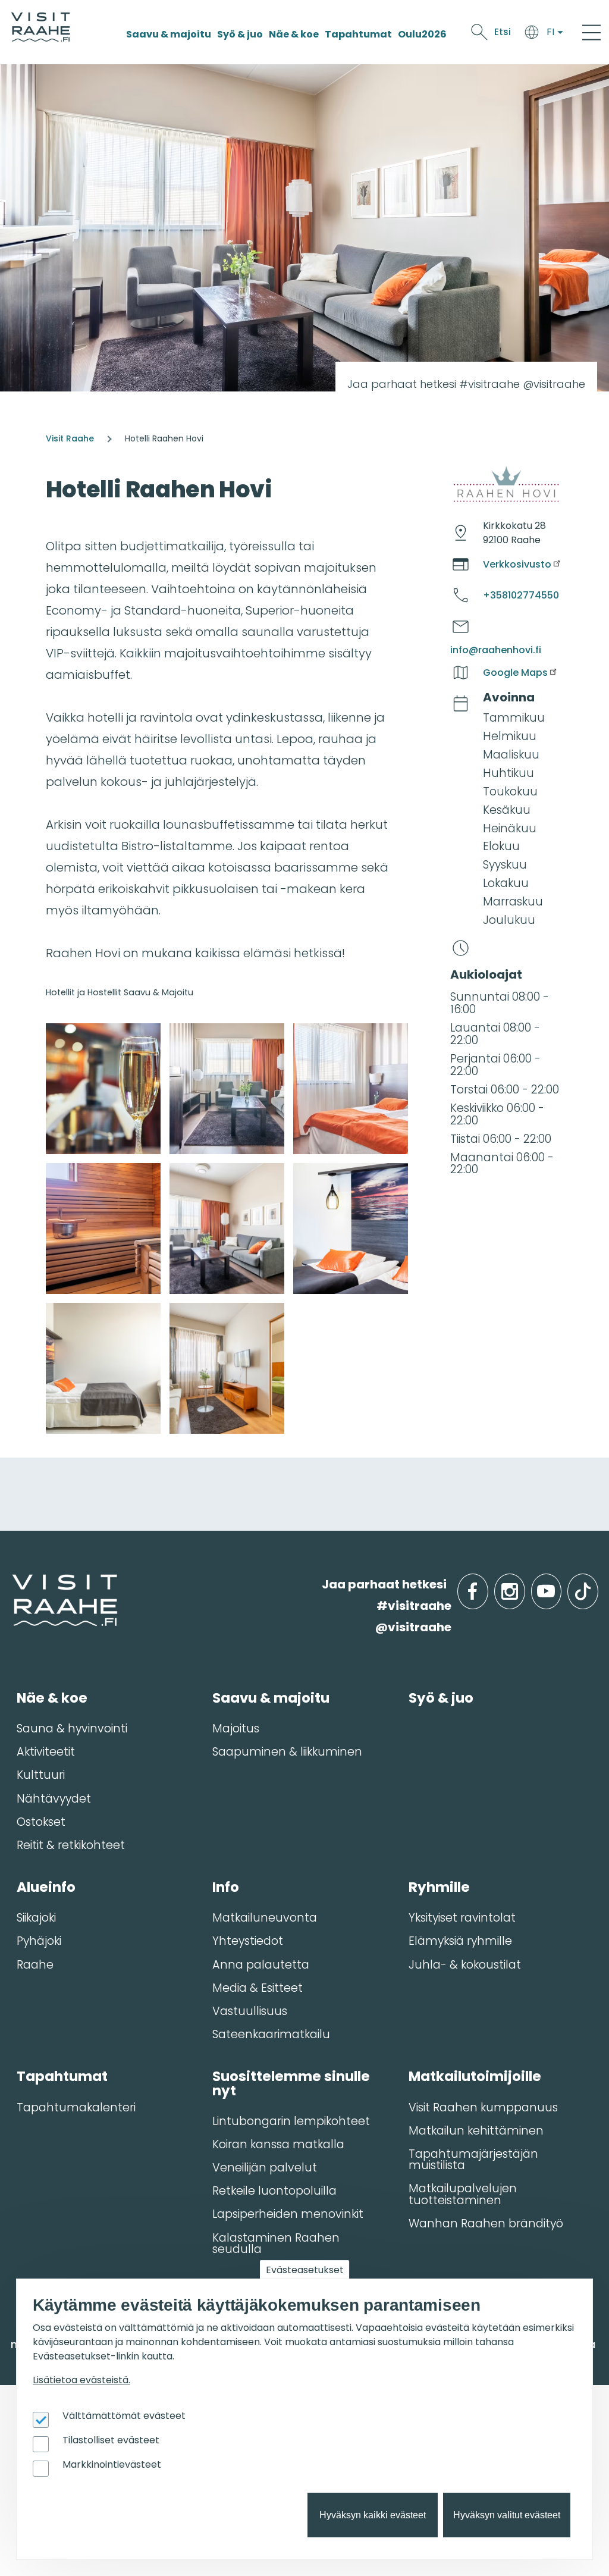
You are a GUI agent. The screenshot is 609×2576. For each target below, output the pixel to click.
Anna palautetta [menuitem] (261, 1965)
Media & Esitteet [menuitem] (258, 1988)
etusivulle (13, 1584)
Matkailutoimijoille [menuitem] (475, 2076)
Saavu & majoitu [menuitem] (271, 1698)
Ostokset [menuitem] (41, 1822)
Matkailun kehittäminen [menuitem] (476, 2131)
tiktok (597, 1585)
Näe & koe (294, 34)
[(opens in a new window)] (103, 1089)
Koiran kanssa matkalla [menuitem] (278, 2144)
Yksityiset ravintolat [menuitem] (462, 1918)
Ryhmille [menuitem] (439, 1887)
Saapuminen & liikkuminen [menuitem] (287, 1752)
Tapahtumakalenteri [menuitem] (76, 2108)
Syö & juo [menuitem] (441, 1698)
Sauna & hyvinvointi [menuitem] (72, 1729)
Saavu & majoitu (169, 34)
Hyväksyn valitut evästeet (507, 2515)
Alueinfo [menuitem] (46, 1887)
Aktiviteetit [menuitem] (46, 1752)
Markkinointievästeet (112, 2464)
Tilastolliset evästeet (111, 2440)
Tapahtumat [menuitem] (62, 2076)
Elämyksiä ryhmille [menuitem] (460, 1941)
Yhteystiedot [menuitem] (248, 1941)
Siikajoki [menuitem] (36, 1918)
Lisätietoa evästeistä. (81, 2380)
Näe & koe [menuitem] (52, 1698)
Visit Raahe (70, 438)
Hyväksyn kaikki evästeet (373, 2515)
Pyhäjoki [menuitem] (39, 1941)
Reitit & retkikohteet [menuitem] (71, 1845)
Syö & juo (240, 34)
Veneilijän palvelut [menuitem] (265, 2168)
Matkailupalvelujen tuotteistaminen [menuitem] (463, 2194)
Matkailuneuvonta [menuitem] (265, 1918)
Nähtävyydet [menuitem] (54, 1799)
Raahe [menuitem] (35, 1965)
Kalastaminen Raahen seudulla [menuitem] (276, 2243)
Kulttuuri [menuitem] (41, 1775)
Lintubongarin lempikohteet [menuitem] (291, 2121)
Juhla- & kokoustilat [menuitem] (465, 1965)
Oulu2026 (422, 34)
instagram (523, 1585)
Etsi (503, 32)
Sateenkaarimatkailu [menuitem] (271, 2034)
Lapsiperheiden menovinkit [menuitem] (288, 2214)
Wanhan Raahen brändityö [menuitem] (486, 2224)
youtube (559, 1585)
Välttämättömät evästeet (124, 2416)
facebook (486, 1585)
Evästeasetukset (305, 2270)
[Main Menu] (591, 32)
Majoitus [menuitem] (236, 1729)
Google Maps (515, 673)
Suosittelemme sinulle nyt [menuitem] (291, 2083)
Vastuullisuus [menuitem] (250, 2011)
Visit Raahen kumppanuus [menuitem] (483, 2108)
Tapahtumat (358, 34)
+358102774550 (521, 595)
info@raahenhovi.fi (496, 650)
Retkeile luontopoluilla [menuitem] (274, 2191)
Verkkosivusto (517, 564)
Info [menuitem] (226, 1887)
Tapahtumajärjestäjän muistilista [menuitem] (473, 2160)
